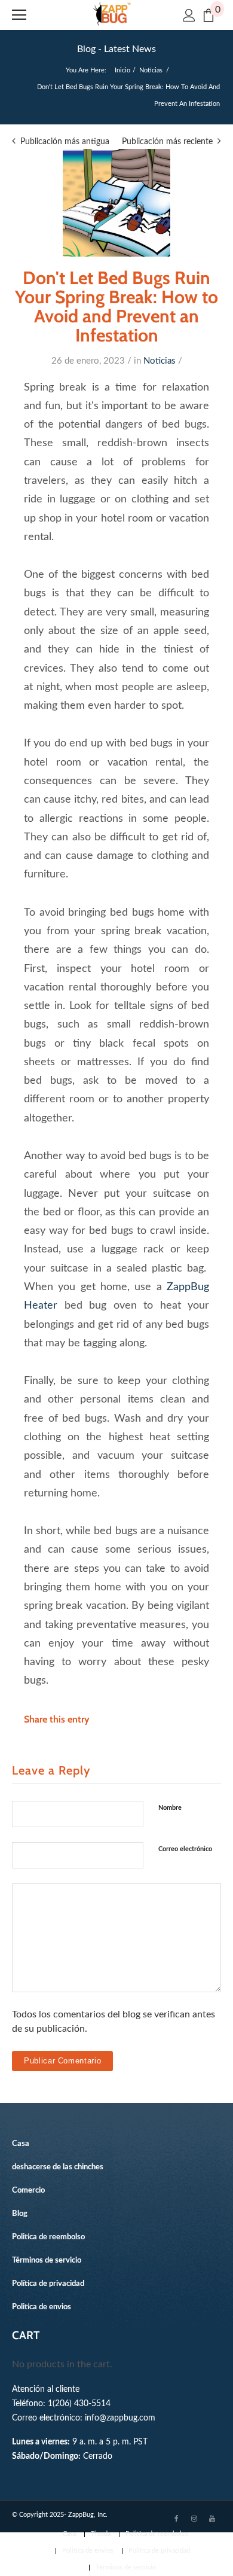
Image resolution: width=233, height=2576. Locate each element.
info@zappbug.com (120, 2418)
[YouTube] (212, 2518)
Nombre (170, 1808)
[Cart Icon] (209, 15)
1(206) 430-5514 (79, 2403)
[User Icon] (189, 15)
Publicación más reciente (167, 142)
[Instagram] (194, 2518)
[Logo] (112, 14)
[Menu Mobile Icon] (19, 15)
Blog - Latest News (116, 49)
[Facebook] (176, 2518)
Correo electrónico (185, 1849)
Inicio (122, 70)
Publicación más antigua (65, 142)
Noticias (151, 70)
